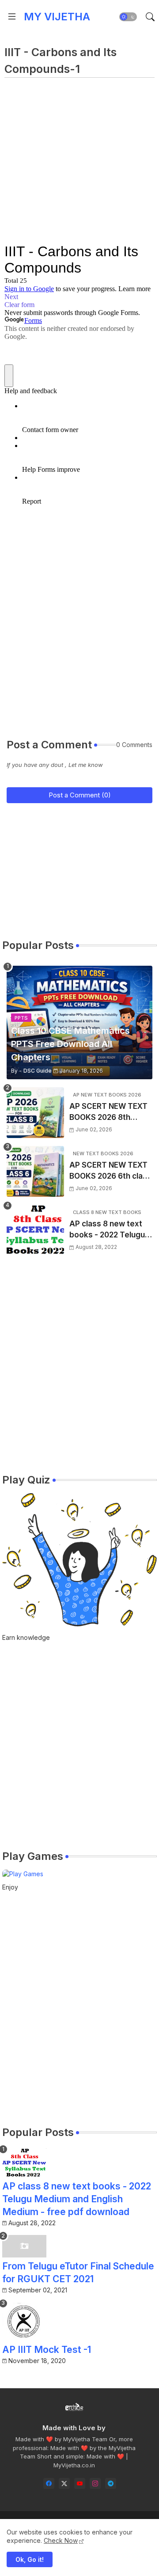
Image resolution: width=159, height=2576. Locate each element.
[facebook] (49, 2483)
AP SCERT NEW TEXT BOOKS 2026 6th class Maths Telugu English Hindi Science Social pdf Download (110, 1171)
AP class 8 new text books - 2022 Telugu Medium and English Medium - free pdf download (107, 1230)
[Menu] (12, 17)
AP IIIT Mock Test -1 (47, 2350)
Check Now (61, 2540)
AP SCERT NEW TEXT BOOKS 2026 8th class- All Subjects (108, 1113)
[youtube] (80, 2483)
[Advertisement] (79, 164)
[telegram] (111, 2483)
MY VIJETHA (57, 17)
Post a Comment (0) (80, 795)
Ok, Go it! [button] (30, 2559)
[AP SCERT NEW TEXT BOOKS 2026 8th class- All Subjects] (35, 1113)
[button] (128, 17)
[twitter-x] (64, 2483)
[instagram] (95, 2483)
